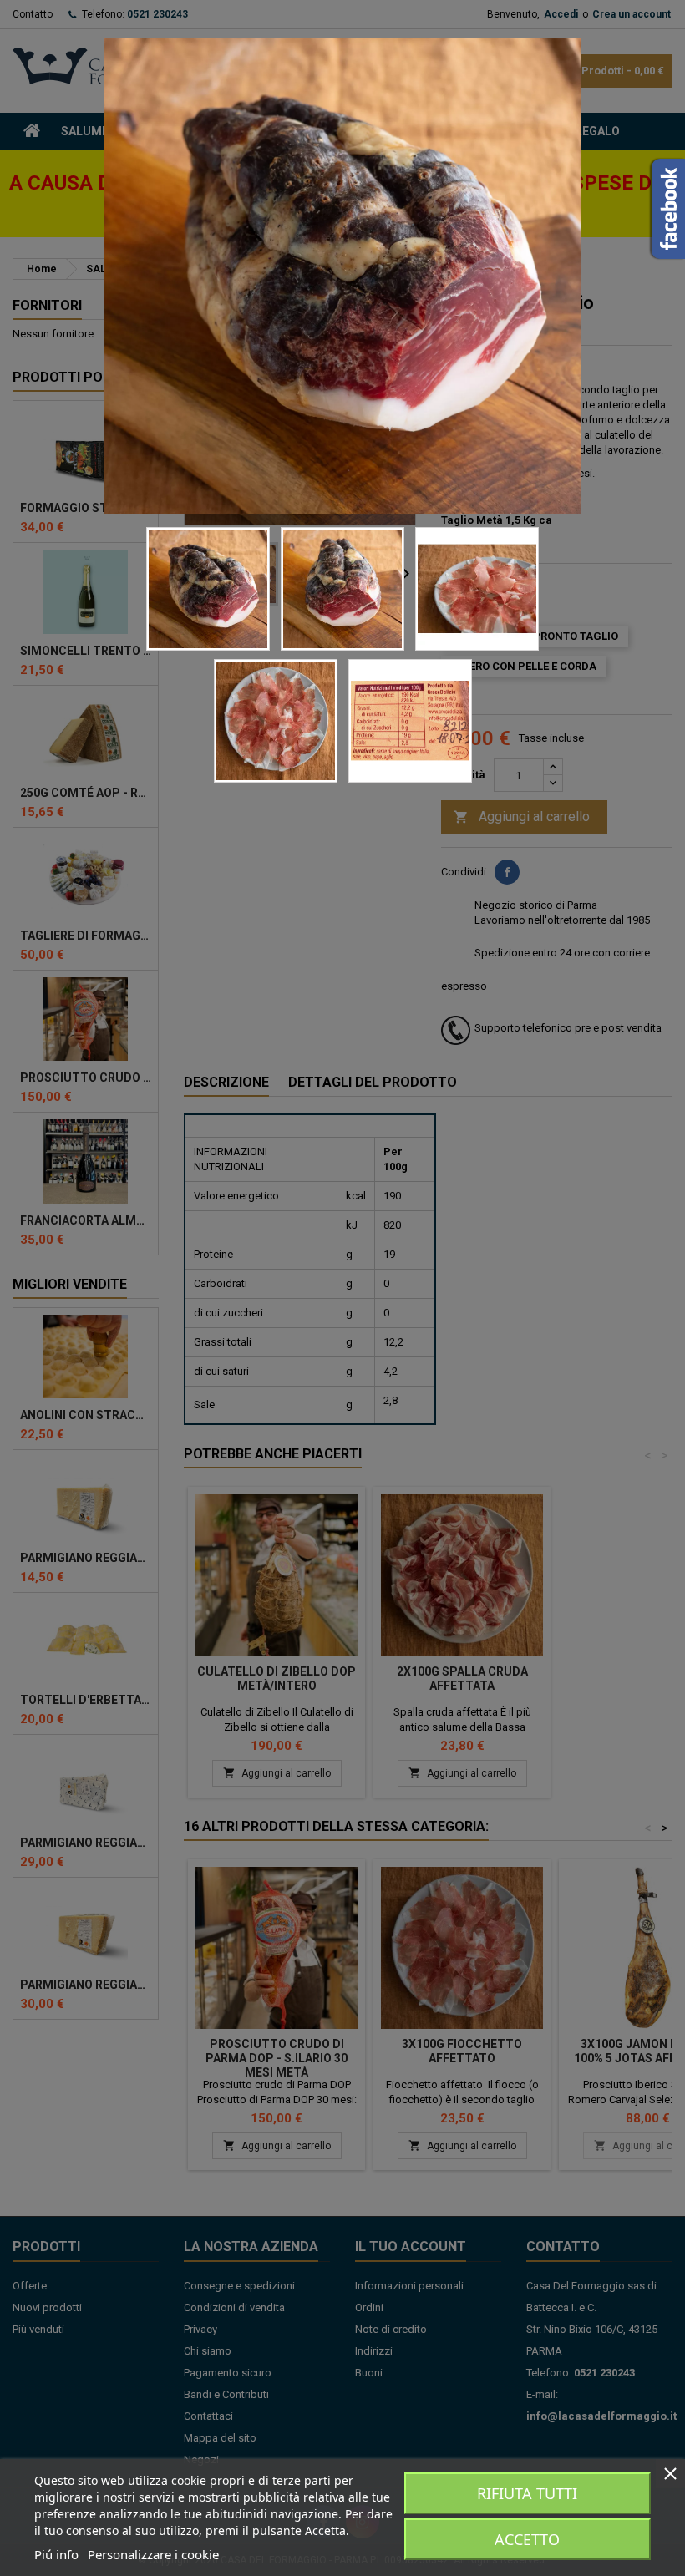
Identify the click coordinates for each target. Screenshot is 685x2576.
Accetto (527, 2539)
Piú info (56, 2554)
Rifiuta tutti (527, 2493)
